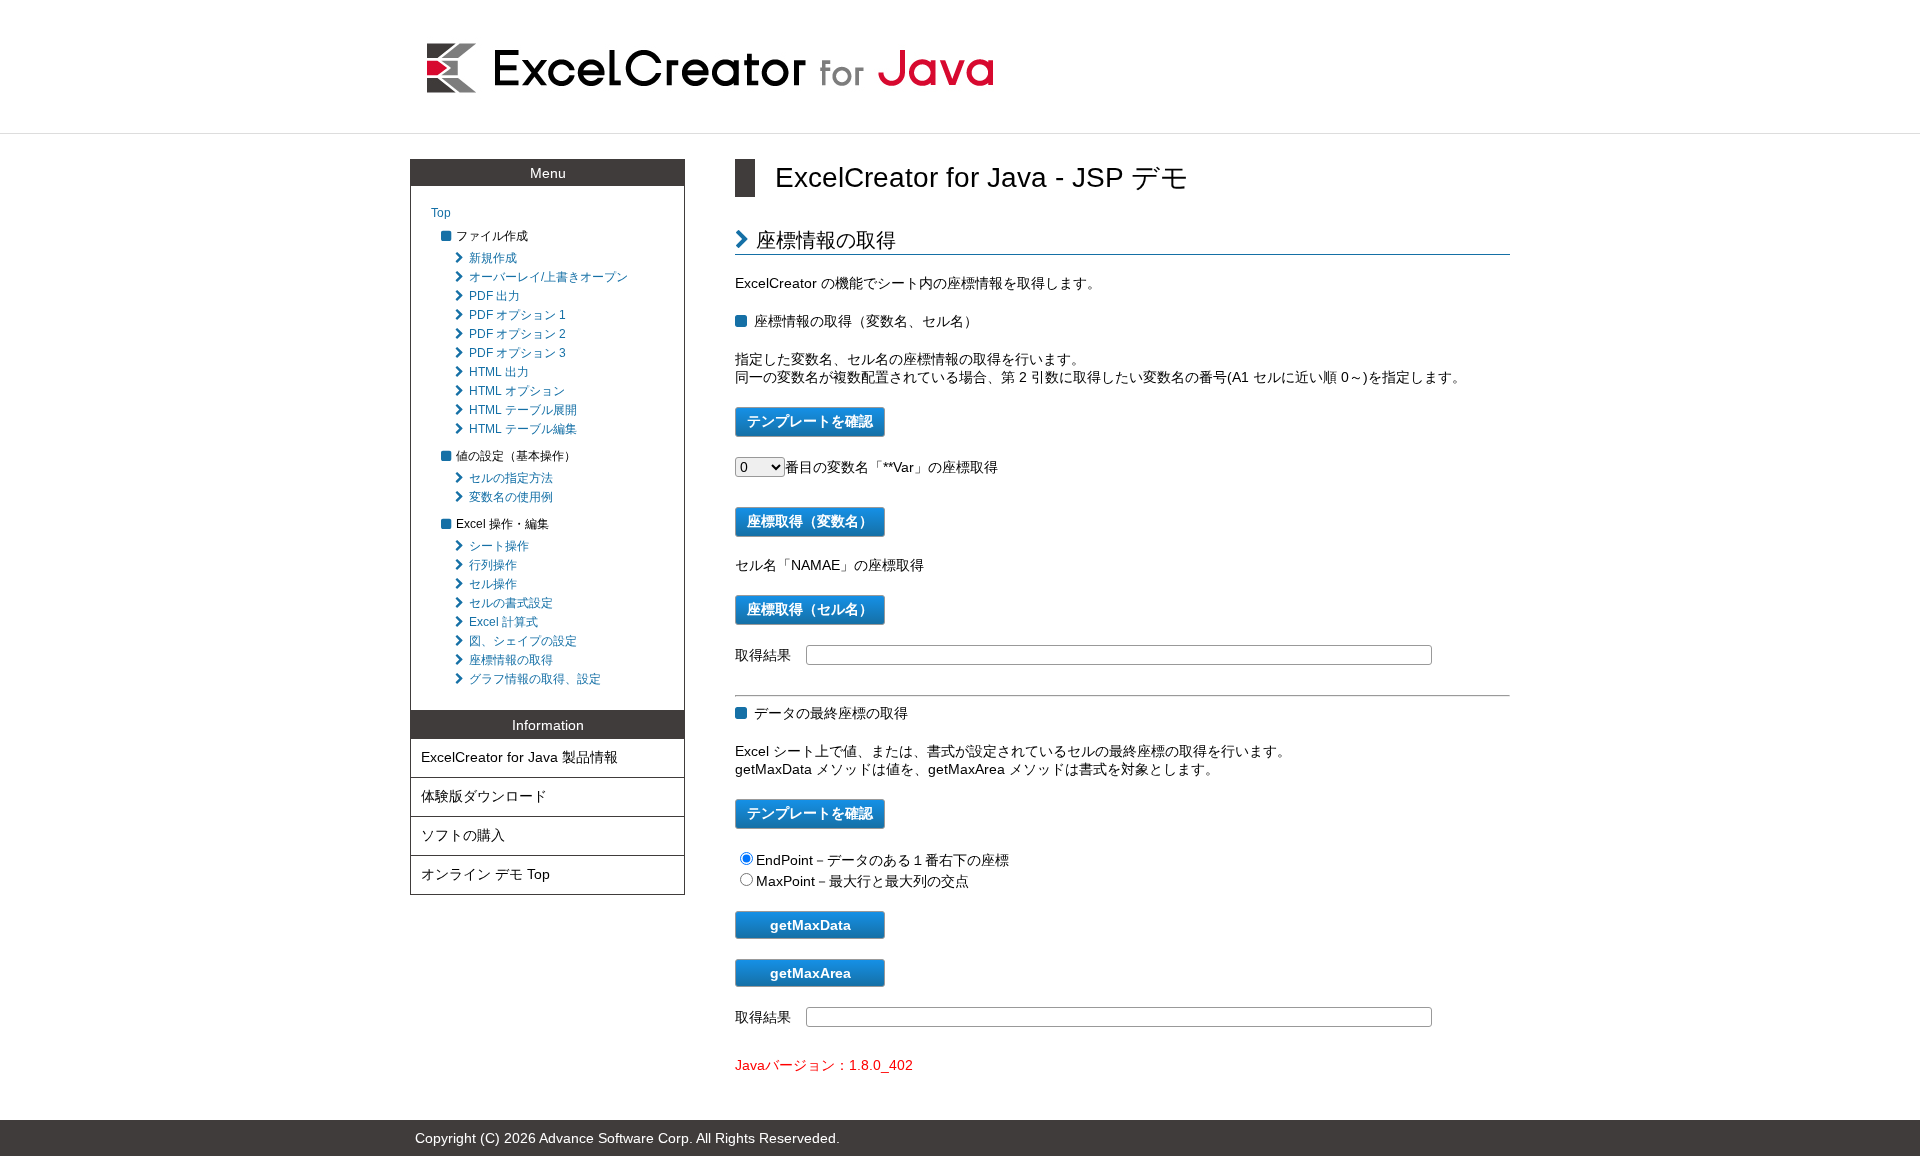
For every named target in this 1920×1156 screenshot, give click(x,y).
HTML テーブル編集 (523, 429)
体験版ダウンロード (484, 796)
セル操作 (493, 584)
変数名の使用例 (511, 497)
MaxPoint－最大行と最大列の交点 (862, 881)
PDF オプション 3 (517, 353)
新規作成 (493, 258)
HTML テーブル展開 (523, 410)
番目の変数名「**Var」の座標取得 (891, 467)
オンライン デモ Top (485, 874)
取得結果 (763, 655)
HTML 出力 (499, 372)
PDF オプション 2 (517, 334)
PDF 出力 (494, 296)
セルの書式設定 (511, 603)
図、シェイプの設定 (523, 641)
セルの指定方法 (511, 478)
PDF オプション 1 (517, 315)
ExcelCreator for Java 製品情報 (519, 757)
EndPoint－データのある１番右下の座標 (882, 860)
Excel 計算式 (503, 622)
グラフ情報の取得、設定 (535, 679)
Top (441, 213)
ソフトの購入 (463, 835)
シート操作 (499, 546)
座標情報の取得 (511, 660)
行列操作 (493, 565)
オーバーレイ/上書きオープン (548, 277)
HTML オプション (517, 391)
